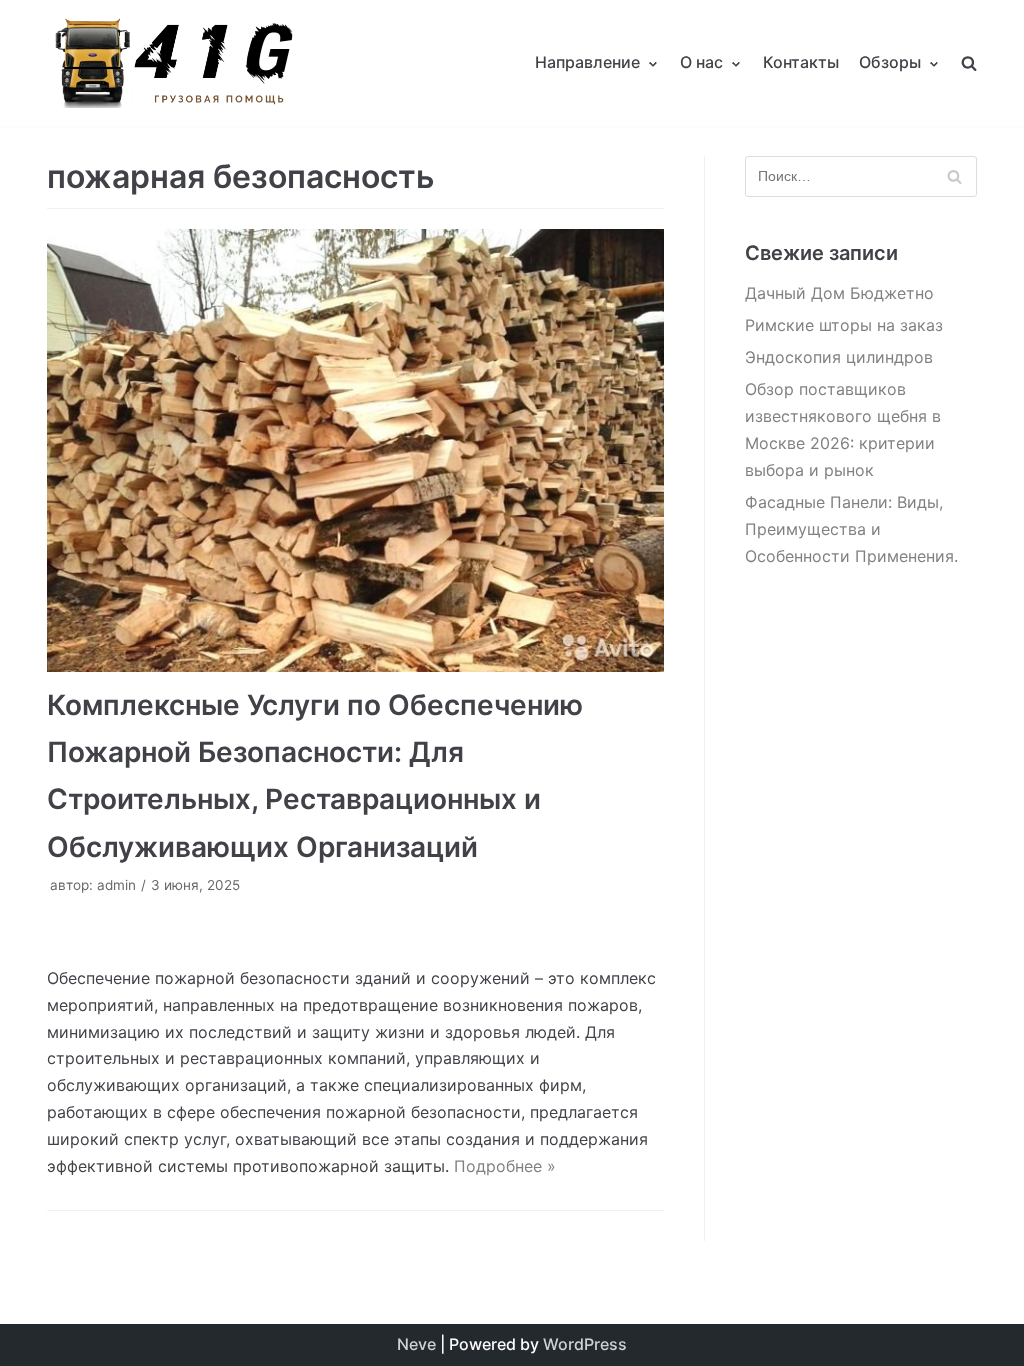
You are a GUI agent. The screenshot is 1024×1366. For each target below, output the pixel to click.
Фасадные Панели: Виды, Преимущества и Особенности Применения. (851, 529)
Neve (416, 1344)
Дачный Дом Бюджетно (839, 293)
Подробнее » (505, 1166)
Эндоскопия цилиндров (839, 357)
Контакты (801, 62)
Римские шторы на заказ (844, 325)
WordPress (585, 1344)
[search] (969, 63)
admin (116, 885)
